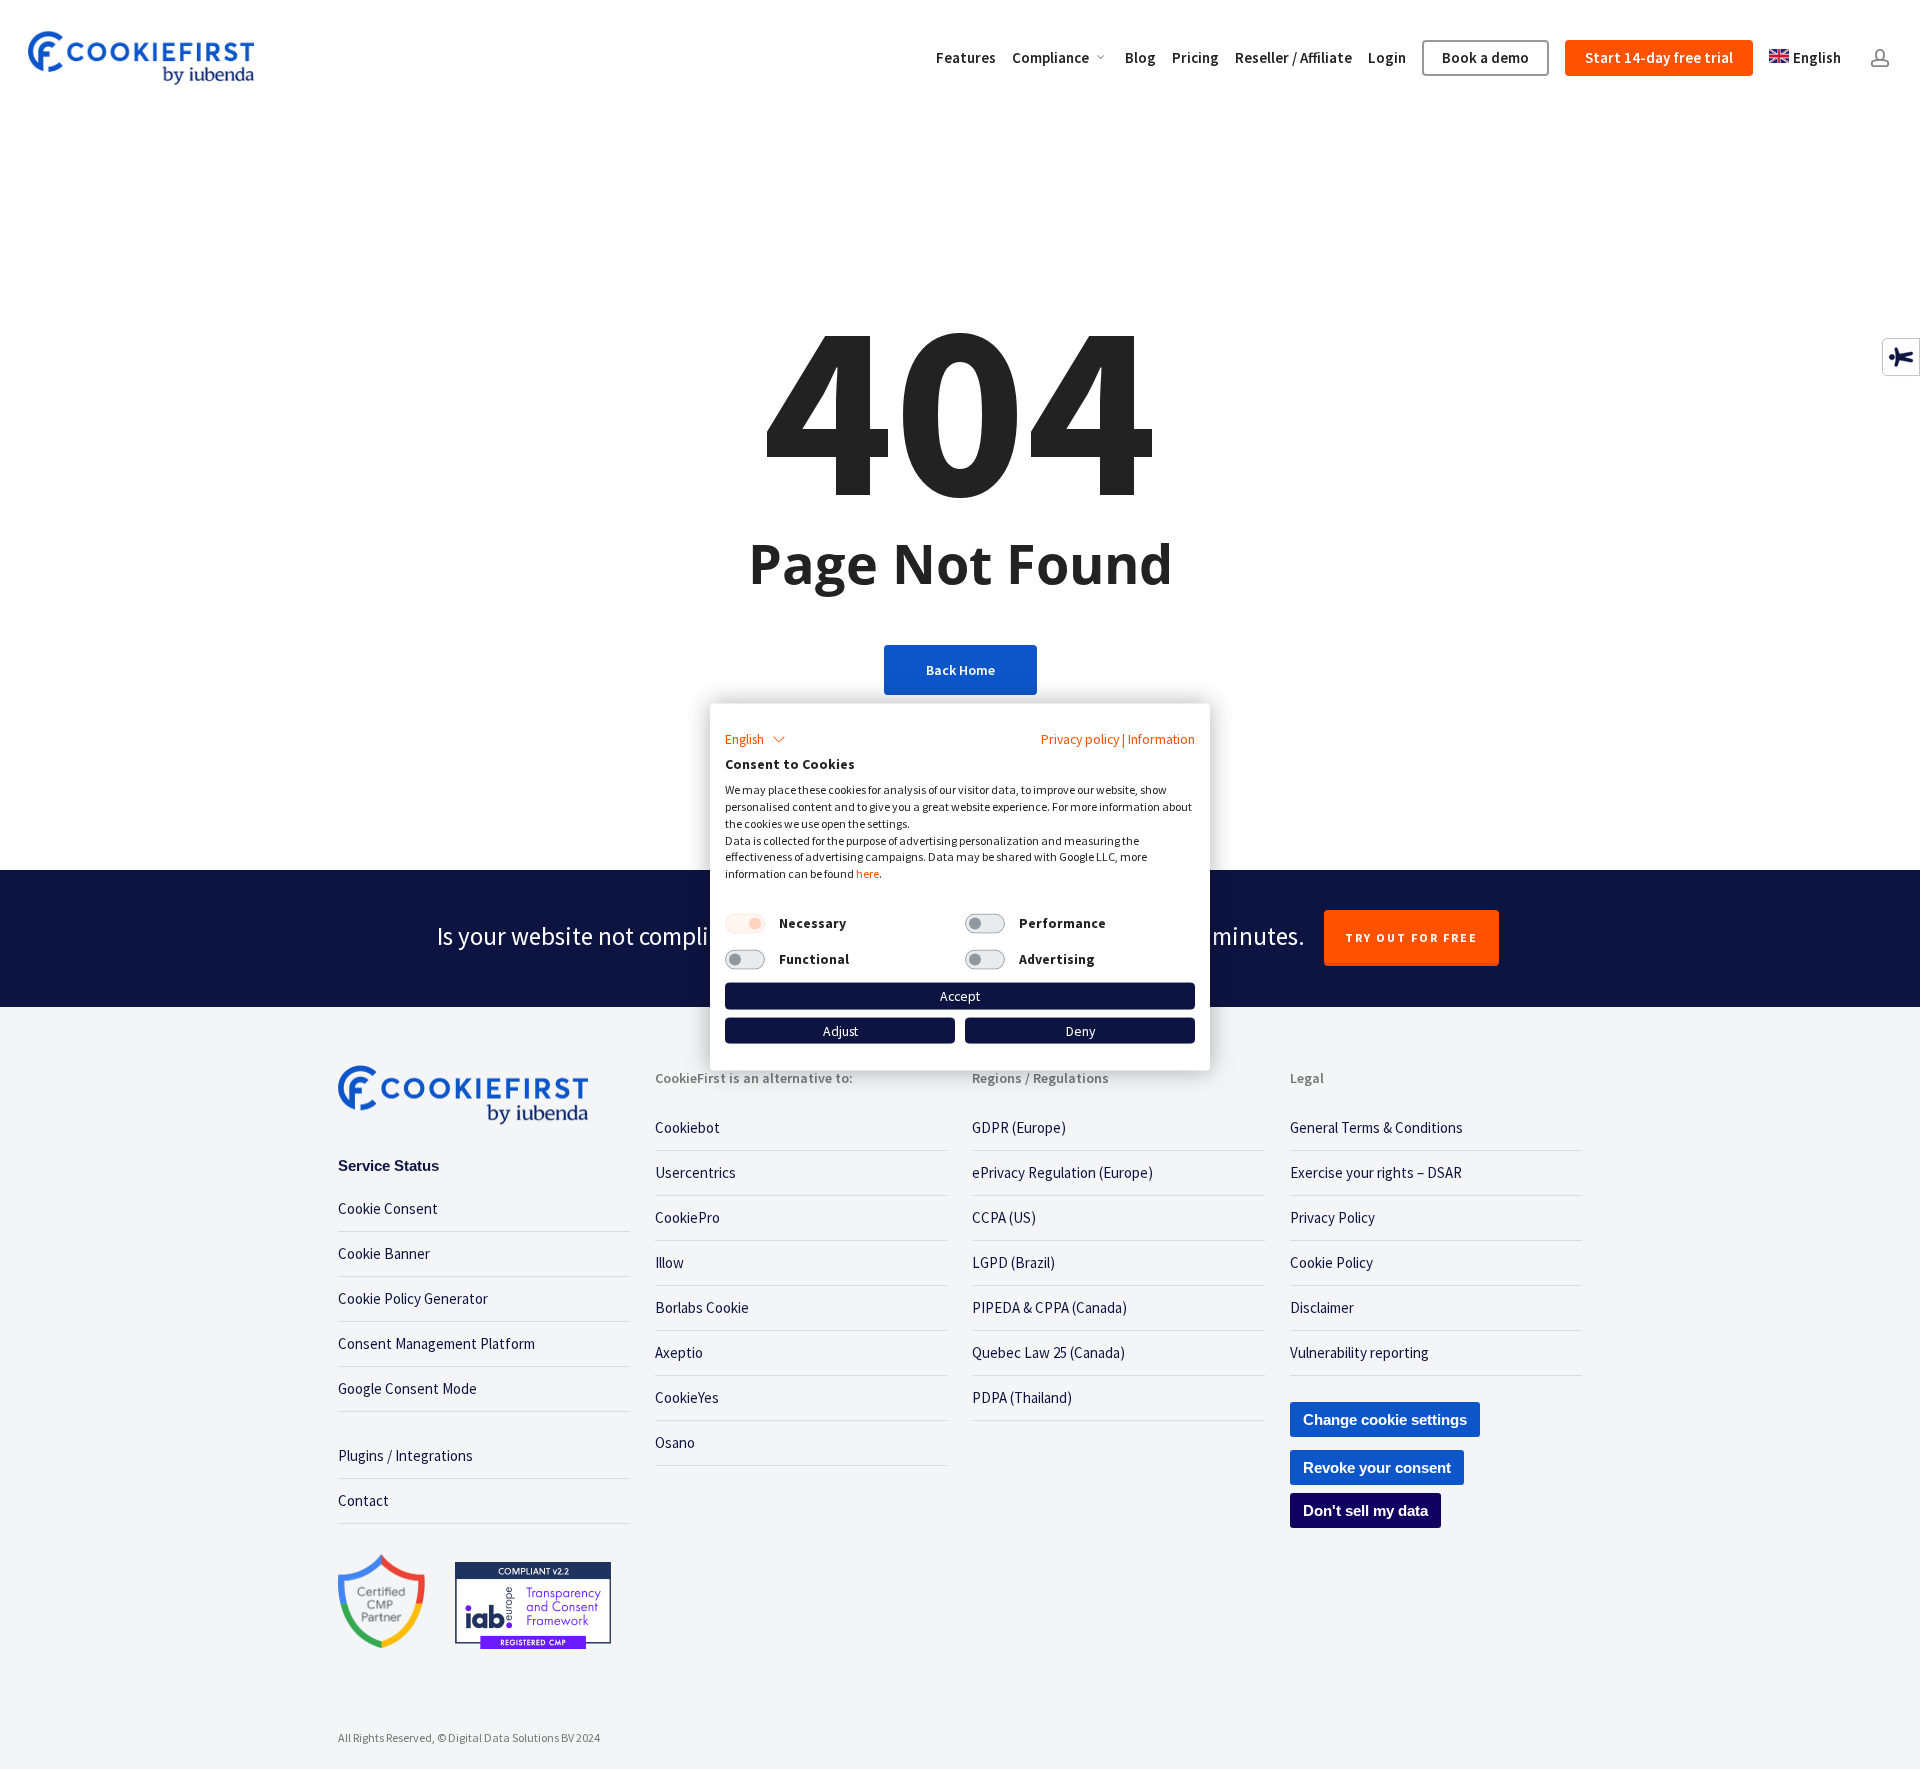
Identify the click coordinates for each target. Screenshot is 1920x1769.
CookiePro (687, 1217)
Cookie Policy (1331, 1262)
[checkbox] (745, 924)
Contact (363, 1500)
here (867, 873)
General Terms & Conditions (1376, 1127)
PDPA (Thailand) (1022, 1397)
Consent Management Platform (436, 1343)
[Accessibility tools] (1901, 357)
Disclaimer (1322, 1307)
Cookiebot (687, 1127)
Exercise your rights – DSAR (1376, 1172)
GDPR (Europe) (1019, 1127)
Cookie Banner (384, 1253)
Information (1161, 738)
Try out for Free (1411, 937)
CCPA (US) (1004, 1217)
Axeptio (679, 1352)
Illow (669, 1262)
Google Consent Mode (407, 1388)
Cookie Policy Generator (413, 1298)
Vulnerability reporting (1359, 1352)
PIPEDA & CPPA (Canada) (1049, 1307)
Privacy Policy (1332, 1217)
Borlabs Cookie (702, 1307)
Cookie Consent (388, 1208)
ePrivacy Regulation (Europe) (1062, 1172)
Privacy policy (1080, 738)
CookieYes (687, 1397)
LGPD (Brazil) (1013, 1262)
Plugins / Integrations (405, 1455)
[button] (755, 739)
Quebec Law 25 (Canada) (1048, 1352)
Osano (675, 1442)
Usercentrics (695, 1172)
